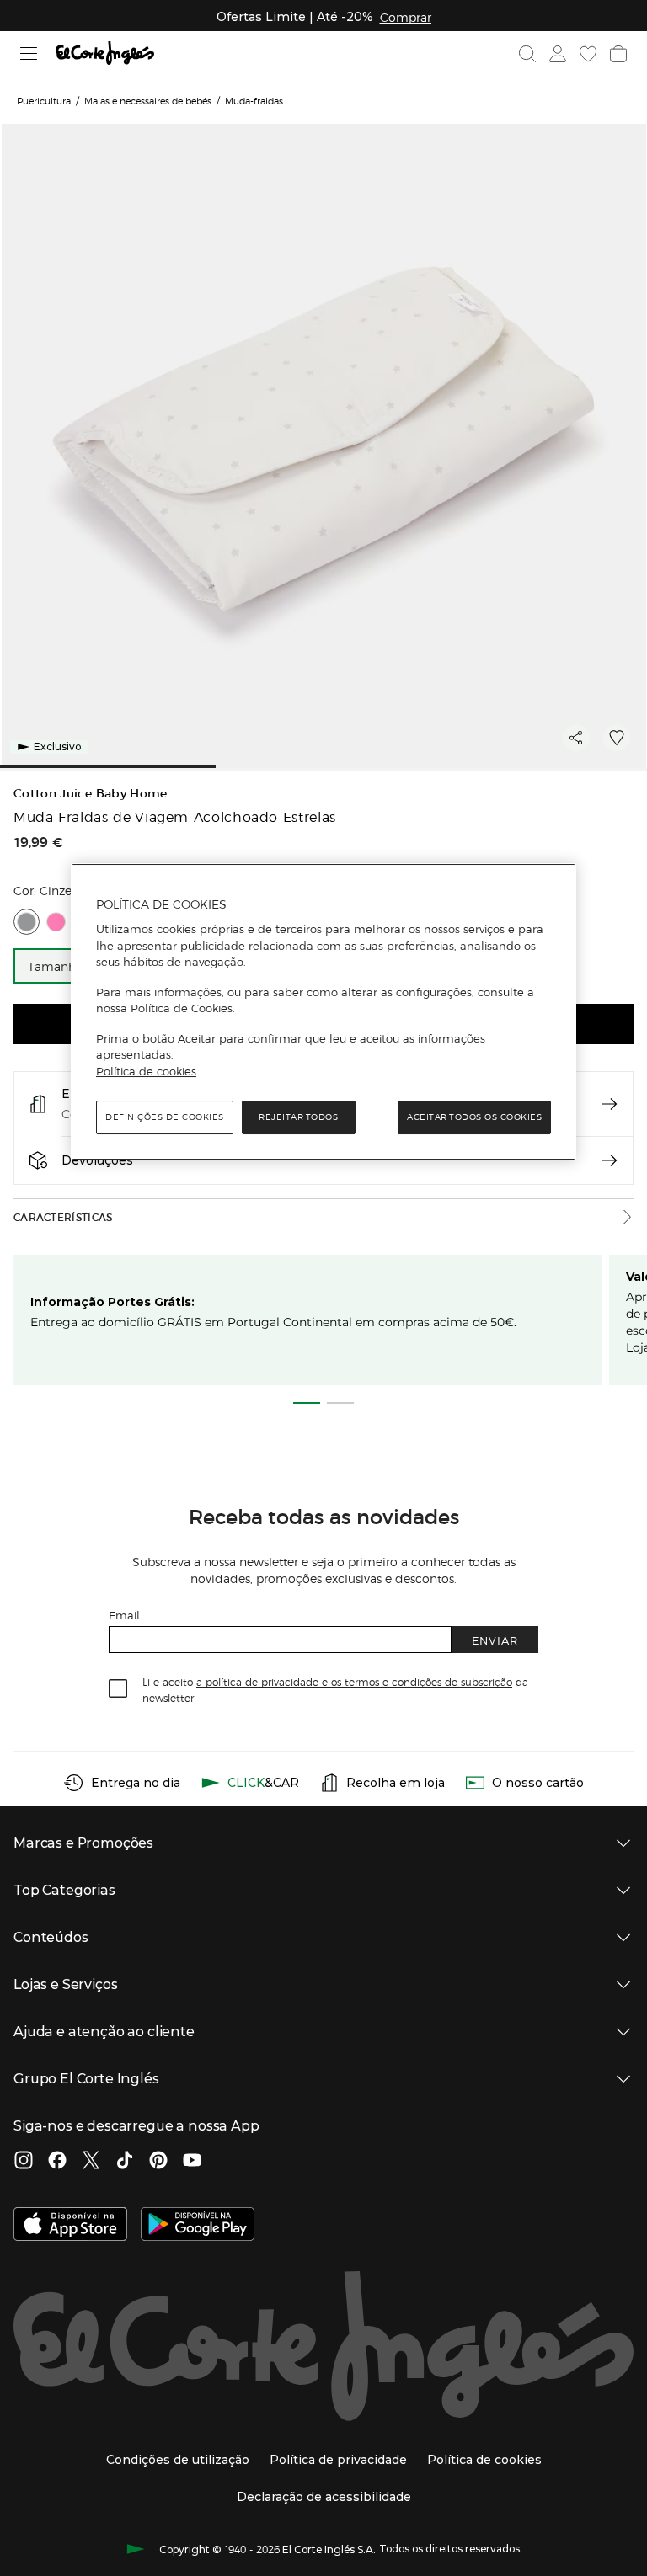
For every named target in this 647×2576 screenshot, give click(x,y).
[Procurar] (527, 54)
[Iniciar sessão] (558, 54)
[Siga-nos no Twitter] (91, 2162)
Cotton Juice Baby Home (91, 794)
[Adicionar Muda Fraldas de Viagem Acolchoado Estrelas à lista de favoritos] (617, 738)
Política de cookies (146, 1071)
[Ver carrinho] (618, 54)
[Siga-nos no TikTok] (125, 2162)
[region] (323, 1012)
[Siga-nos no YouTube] (192, 2162)
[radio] (27, 922)
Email (124, 1615)
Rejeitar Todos (298, 1117)
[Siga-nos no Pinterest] (158, 2162)
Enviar (495, 1640)
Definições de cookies (165, 1117)
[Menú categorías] (29, 53)
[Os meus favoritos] (588, 54)
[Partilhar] (576, 738)
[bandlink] (406, 17)
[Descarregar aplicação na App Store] (70, 2226)
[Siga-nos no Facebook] (57, 2162)
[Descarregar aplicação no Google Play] (198, 2226)
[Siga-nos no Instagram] (24, 2162)
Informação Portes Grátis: (112, 1302)
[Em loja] (609, 1104)
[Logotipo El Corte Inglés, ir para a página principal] (105, 53)
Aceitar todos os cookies (474, 1117)
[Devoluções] (609, 1160)
